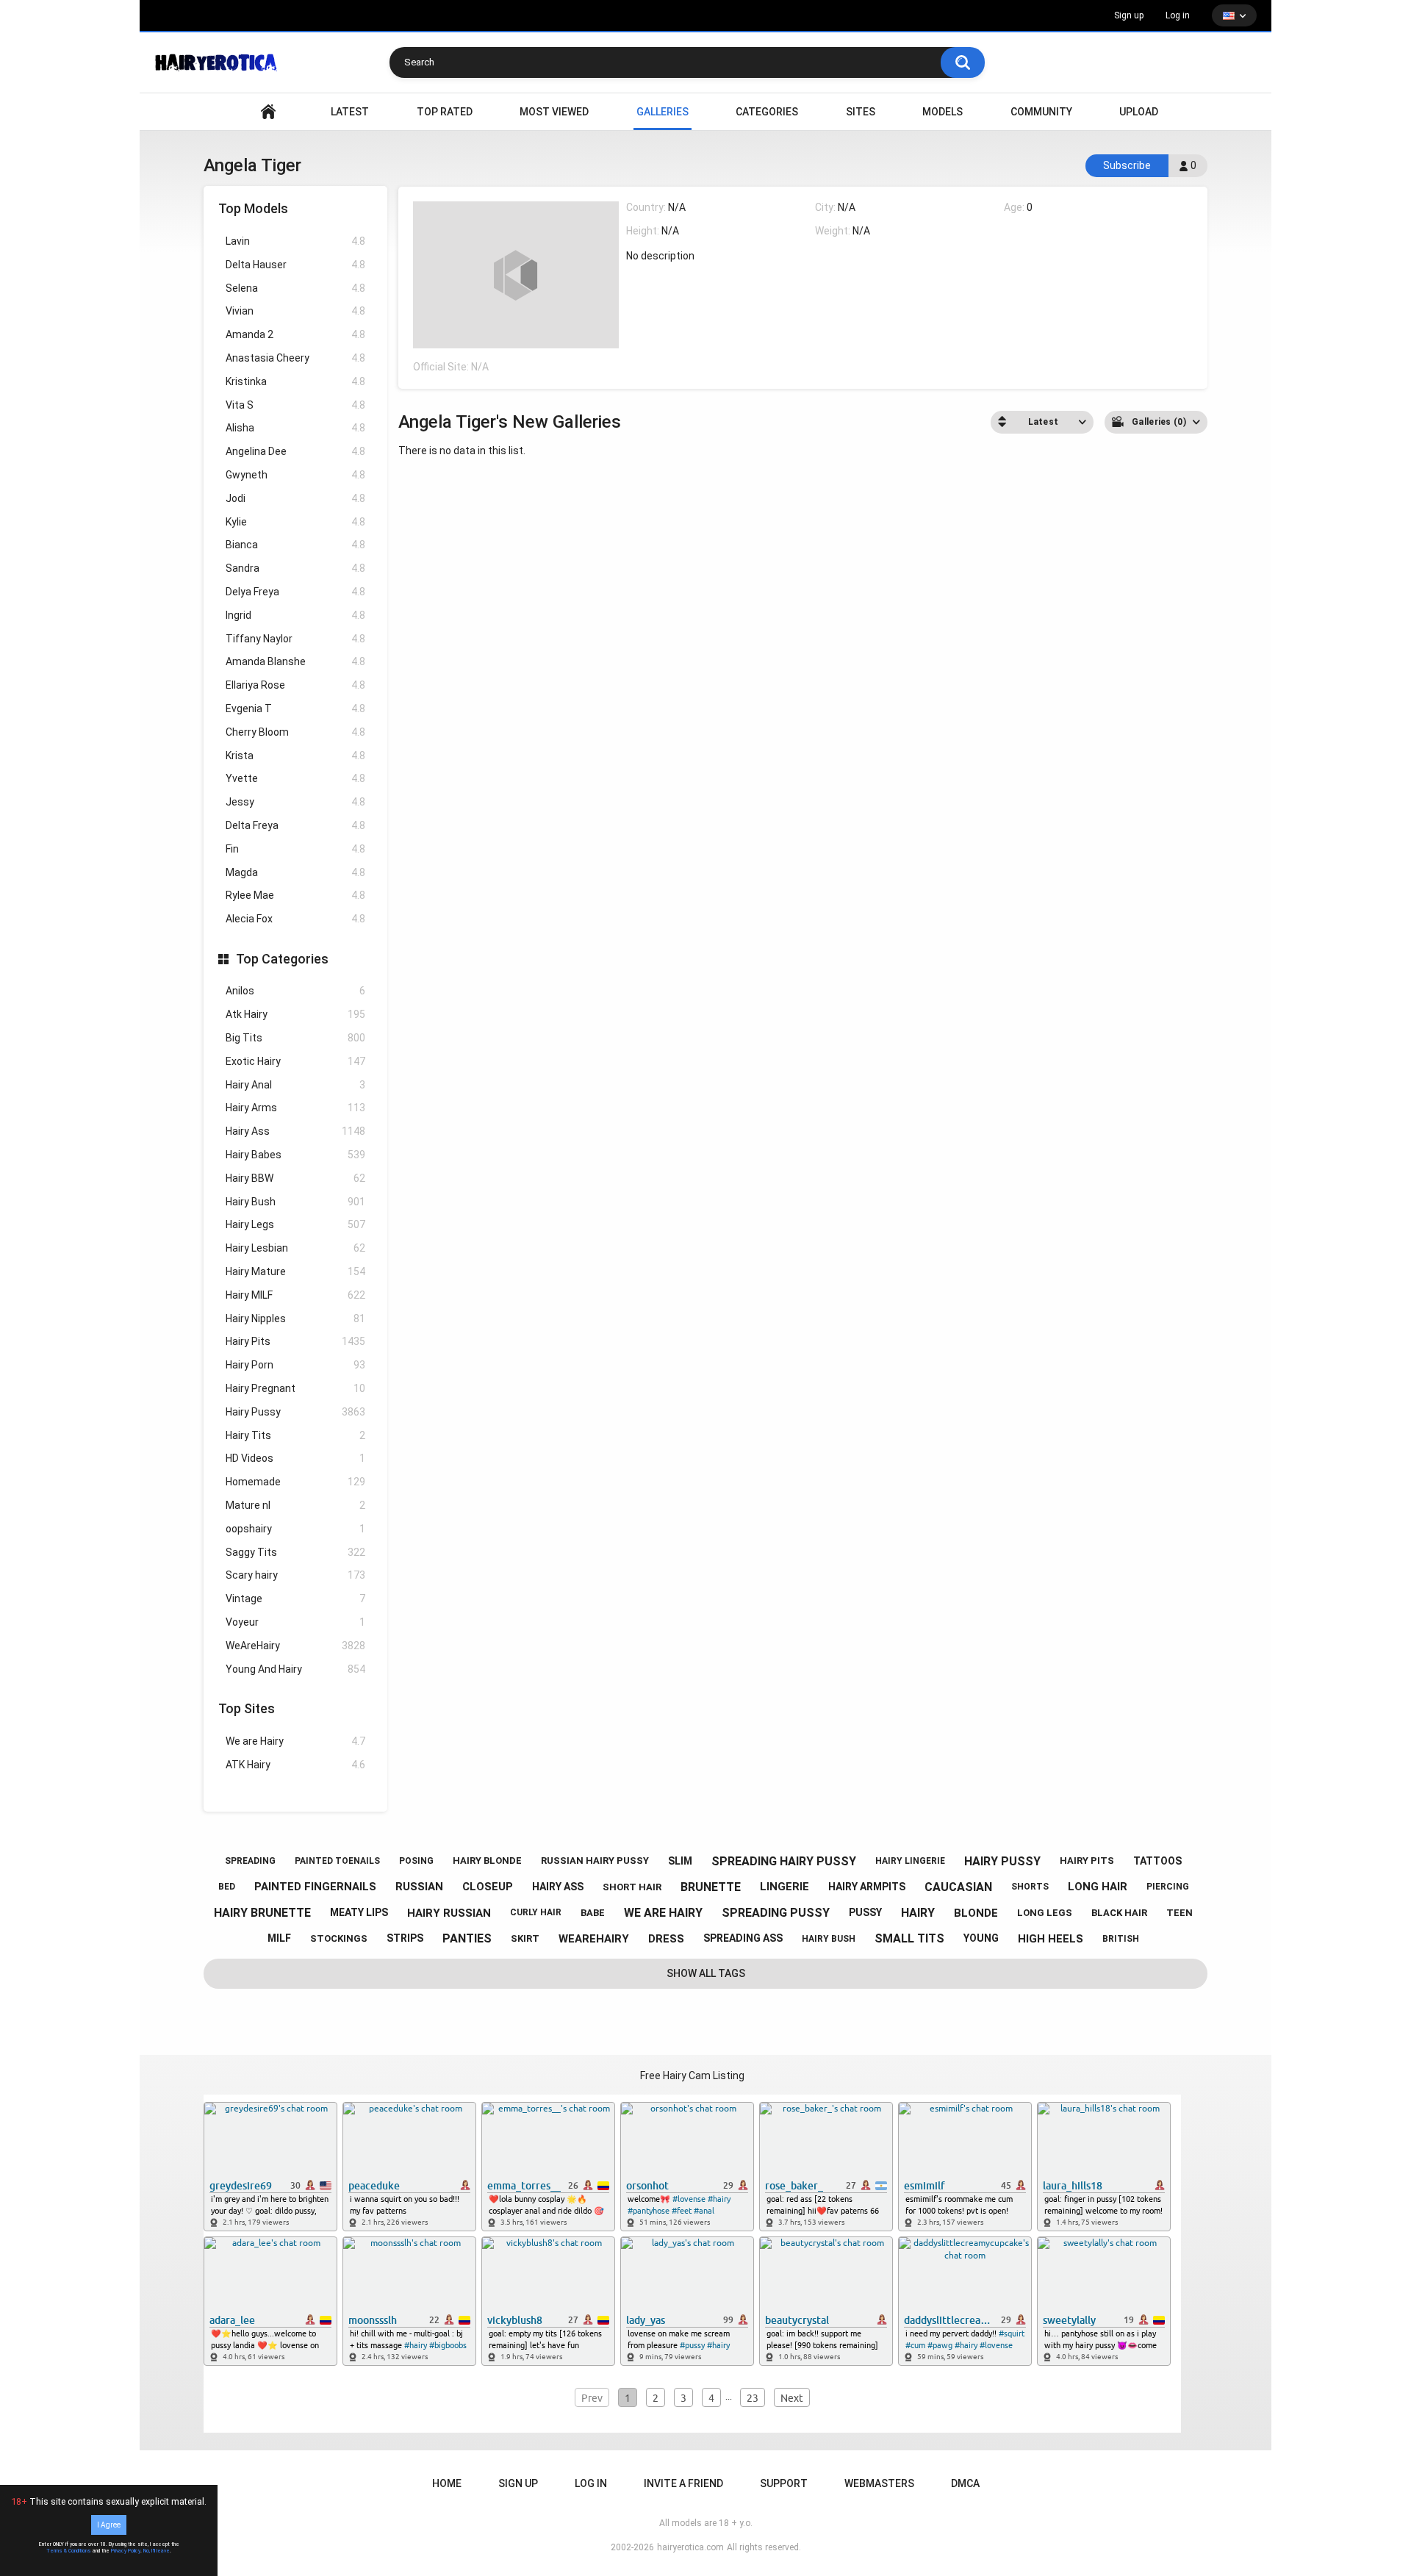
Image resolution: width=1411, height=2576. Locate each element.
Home (447, 2483)
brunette (711, 1887)
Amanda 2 (295, 334)
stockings (339, 1938)
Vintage (295, 1599)
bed (227, 1887)
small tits (909, 1938)
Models (943, 112)
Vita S (295, 405)
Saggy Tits (295, 1552)
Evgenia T (295, 708)
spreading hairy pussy (784, 1861)
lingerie (785, 1887)
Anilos (295, 991)
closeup (488, 1887)
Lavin (295, 241)
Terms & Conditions (69, 2551)
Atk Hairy (295, 1014)
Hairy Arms (295, 1108)
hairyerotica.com (690, 2547)
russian (419, 1887)
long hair (1098, 1887)
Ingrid (295, 615)
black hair (1119, 1913)
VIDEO (268, 112)
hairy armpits (867, 1887)
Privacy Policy (126, 2551)
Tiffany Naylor (295, 639)
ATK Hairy (295, 1765)
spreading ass (743, 1938)
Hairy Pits (295, 1341)
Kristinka (295, 381)
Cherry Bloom (295, 732)
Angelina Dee (295, 451)
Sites (861, 112)
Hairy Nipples (295, 1319)
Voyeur (295, 1622)
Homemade (295, 1482)
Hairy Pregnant (295, 1388)
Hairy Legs (295, 1224)
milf (279, 1938)
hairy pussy (1002, 1861)
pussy (865, 1912)
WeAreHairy (295, 1646)
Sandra (295, 568)
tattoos (1157, 1861)
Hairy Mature (295, 1271)
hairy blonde (487, 1861)
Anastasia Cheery (295, 358)
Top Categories (282, 959)
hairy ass (558, 1887)
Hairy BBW (295, 1178)
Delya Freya (295, 592)
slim (680, 1861)
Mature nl (295, 1505)
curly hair (536, 1912)
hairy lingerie (910, 1861)
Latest (350, 112)
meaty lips (359, 1912)
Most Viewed (554, 112)
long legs (1045, 1913)
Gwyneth (295, 475)
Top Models (253, 208)
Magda (295, 872)
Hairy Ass (295, 1131)
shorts (1030, 1887)
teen (1180, 1913)
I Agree (109, 2525)
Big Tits (295, 1038)
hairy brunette (262, 1913)
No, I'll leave (157, 2551)
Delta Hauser (295, 265)
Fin (295, 849)
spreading (250, 1861)
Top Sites (247, 1708)
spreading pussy (776, 1913)
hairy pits (1087, 1861)
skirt (525, 1938)
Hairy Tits (295, 1435)
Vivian (295, 311)
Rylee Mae (295, 895)
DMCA (965, 2483)
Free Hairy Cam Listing (692, 2075)
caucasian (958, 1887)
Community (1041, 112)
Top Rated (445, 112)
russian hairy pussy (595, 1861)
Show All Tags (706, 1973)
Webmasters (879, 2483)
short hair (632, 1887)
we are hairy (663, 1913)
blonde (976, 1913)
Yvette (295, 778)
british (1121, 1939)
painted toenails (337, 1861)
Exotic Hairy (295, 1061)
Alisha (295, 428)
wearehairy (594, 1939)
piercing (1168, 1887)
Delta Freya (295, 825)
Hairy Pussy (295, 1412)
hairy (918, 1913)
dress (666, 1939)
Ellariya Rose (295, 685)
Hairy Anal (295, 1085)
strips (405, 1938)
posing (416, 1861)
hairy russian (449, 1913)
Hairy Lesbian (295, 1248)
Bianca (295, 545)
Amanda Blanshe (295, 661)
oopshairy (295, 1529)
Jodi (295, 498)
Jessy (295, 802)
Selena (295, 288)
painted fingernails (315, 1887)
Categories (767, 112)
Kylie (295, 522)
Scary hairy (295, 1575)
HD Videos (295, 1458)
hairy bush (829, 1939)
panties (467, 1938)
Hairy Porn (295, 1365)
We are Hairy (295, 1741)
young (981, 1938)
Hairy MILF (295, 1295)
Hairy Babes (295, 1155)
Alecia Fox (295, 919)
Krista (295, 756)
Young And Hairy (295, 1669)
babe (593, 1913)
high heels (1051, 1939)
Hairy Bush (295, 1202)
